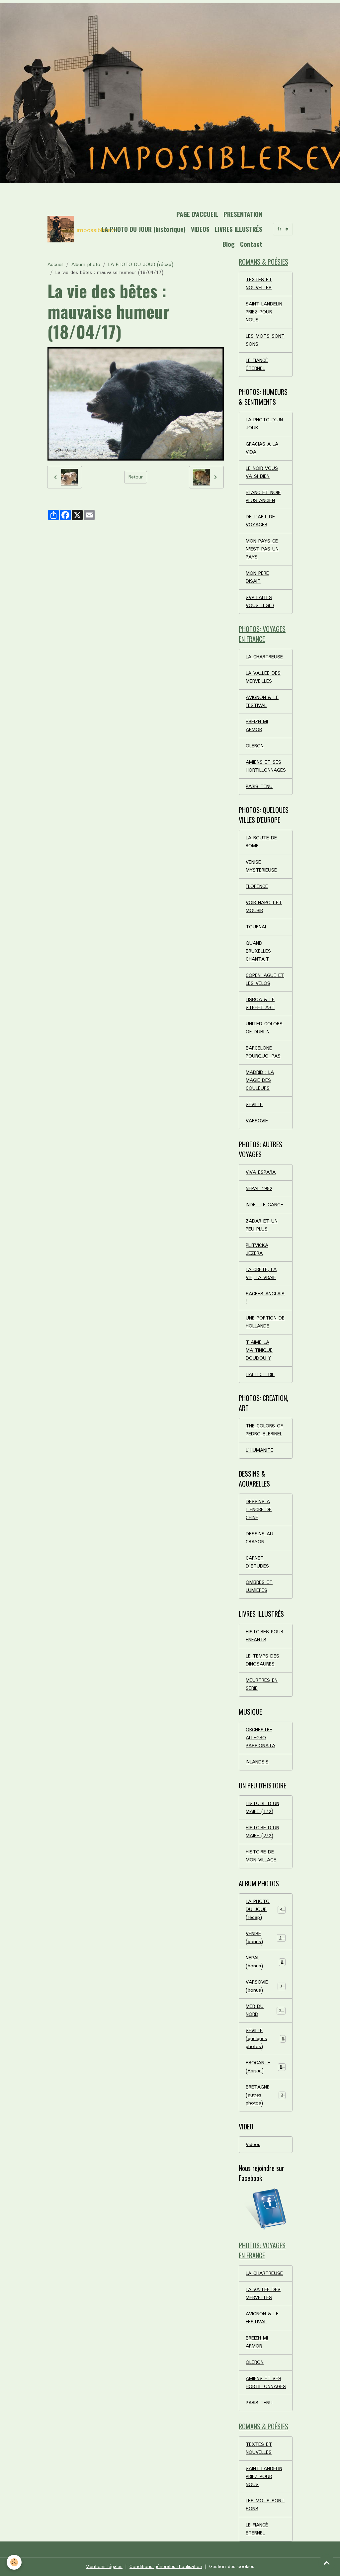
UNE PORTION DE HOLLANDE (265, 1322)
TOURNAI (256, 927)
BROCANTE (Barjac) (265, 2067)
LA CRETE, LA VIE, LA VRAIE (261, 1274)
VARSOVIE (257, 1121)
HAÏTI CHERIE (260, 1375)
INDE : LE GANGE (264, 1205)
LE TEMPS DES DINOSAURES (262, 1660)
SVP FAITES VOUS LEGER (260, 602)
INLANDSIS (257, 1762)
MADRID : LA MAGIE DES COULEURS (260, 1080)
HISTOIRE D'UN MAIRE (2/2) (262, 1832)
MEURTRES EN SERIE (262, 1684)
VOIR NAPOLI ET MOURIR (264, 907)
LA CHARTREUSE (264, 657)
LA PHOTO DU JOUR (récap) (141, 265)
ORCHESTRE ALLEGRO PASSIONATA (260, 1738)
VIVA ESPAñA (261, 1172)
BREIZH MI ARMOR (257, 726)
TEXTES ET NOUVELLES (259, 284)
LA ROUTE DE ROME (261, 842)
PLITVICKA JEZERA (257, 1249)
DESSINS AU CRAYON (259, 1538)
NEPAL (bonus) (264, 1962)
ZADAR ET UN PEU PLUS (262, 1225)
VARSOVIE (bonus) (265, 1986)
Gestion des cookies (232, 2567)
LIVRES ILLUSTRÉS (239, 229)
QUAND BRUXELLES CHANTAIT (258, 951)
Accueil (55, 265)
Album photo (86, 265)
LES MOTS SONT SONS (265, 340)
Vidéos (253, 2145)
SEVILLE (254, 1105)
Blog (229, 244)
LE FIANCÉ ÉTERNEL (257, 365)
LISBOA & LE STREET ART (260, 1004)
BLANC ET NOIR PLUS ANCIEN (263, 497)
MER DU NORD (265, 2011)
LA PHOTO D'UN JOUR (264, 424)
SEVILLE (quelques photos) (265, 2039)
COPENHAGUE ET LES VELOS (265, 980)
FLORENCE (257, 887)
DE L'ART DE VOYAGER (260, 521)
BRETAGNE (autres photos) (266, 2095)
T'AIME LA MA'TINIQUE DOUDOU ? (259, 1350)
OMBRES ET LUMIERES (259, 1587)
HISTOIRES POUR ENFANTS (264, 1636)
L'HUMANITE (259, 1450)
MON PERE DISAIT (257, 577)
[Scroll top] (327, 2563)
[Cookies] (14, 2562)
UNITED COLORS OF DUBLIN (264, 1028)
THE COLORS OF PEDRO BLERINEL (264, 1430)
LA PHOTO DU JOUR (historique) (144, 229)
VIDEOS (200, 229)
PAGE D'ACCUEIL (197, 214)
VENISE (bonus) (265, 1938)
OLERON (255, 746)
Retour (136, 477)
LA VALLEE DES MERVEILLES (263, 677)
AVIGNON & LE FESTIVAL (262, 702)
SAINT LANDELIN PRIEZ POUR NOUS (264, 312)
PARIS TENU (259, 787)
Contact (251, 244)
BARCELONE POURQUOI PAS (263, 1052)
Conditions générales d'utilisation (166, 2567)
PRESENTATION (243, 214)
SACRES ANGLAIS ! (265, 1298)
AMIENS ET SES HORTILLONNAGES (266, 766)
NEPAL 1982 (259, 1189)
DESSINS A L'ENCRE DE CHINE (259, 1510)
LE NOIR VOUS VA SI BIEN (262, 472)
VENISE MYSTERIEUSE (261, 866)
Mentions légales (104, 2567)
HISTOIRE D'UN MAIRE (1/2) (262, 1808)
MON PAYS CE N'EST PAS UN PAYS (262, 549)
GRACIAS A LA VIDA (262, 448)
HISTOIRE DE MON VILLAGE (261, 1856)
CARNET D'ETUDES (257, 1562)
